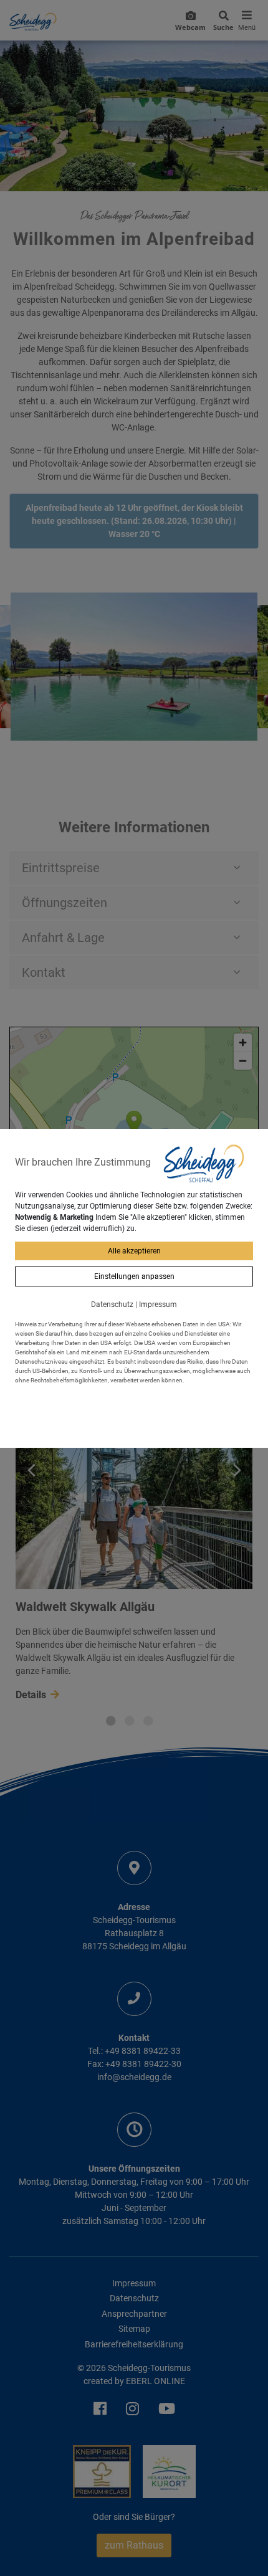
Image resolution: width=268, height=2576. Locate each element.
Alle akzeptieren (134, 1251)
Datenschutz (112, 1305)
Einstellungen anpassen (134, 1276)
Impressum (158, 1305)
